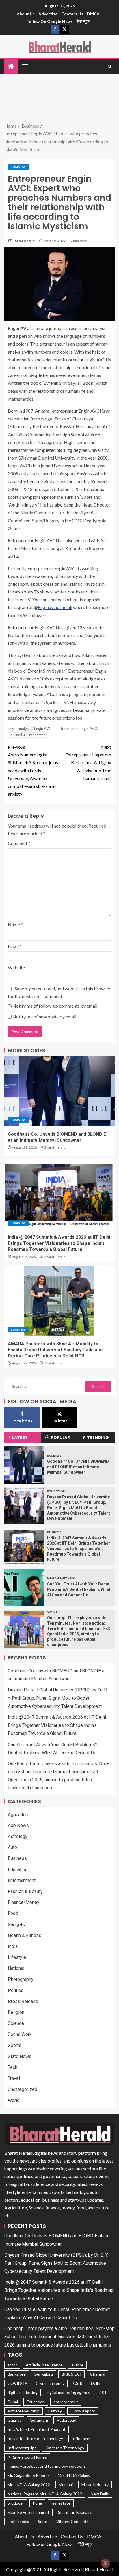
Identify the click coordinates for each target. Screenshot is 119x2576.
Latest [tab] (20, 1437)
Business (18, 167)
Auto (12, 1847)
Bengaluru (44, 2374)
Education (56, 1491)
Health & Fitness (61, 1578)
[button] (25, 67)
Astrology (18, 1836)
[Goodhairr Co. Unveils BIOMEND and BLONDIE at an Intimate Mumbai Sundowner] (59, 1091)
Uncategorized (23, 2089)
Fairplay (55, 2411)
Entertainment (22, 1880)
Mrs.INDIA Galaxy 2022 (29, 2485)
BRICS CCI (71, 2374)
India (13, 1946)
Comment (19, 843)
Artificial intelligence (44, 2365)
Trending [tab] (98, 1437)
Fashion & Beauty (25, 1891)
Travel (14, 2078)
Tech (13, 2067)
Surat (43, 2521)
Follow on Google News (50, 21)
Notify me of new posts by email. (45, 1017)
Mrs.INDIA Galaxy (74, 2475)
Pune (37, 2503)
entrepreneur (66, 2402)
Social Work (20, 2034)
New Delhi (100, 2494)
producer (16, 2503)
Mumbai (66, 2485)
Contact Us (72, 14)
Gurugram (39, 2420)
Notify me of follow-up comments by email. (55, 1006)
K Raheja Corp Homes (27, 2457)
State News (20, 2056)
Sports (53, 1612)
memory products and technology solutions (47, 2466)
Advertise (48, 14)
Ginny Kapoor (83, 2411)
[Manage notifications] (105, 2563)
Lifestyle (17, 1957)
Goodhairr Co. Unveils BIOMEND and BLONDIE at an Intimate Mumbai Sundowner (78, 1467)
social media (18, 2521)
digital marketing (23, 2392)
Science (16, 2023)
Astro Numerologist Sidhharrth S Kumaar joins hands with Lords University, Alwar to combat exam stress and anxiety (33, 770)
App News (18, 1825)
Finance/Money (24, 1902)
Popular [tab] (60, 1437)
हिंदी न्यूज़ (83, 21)
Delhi (96, 2383)
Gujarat (14, 2420)
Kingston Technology (65, 2448)
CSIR (78, 2383)
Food (13, 1913)
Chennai (98, 2374)
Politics (16, 1990)
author (77, 2365)
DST (103, 2392)
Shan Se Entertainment (28, 2512)
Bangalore (17, 2374)
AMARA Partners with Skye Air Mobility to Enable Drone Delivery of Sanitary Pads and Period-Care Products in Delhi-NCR (55, 1350)
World (14, 2100)
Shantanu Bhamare (75, 2512)
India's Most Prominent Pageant (37, 2429)
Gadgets (16, 1925)
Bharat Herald (24, 241)
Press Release (23, 2001)
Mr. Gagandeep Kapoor (28, 2475)
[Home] (11, 66)
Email (15, 946)
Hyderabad (66, 2420)
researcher (38, 735)
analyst (24, 729)
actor (12, 2365)
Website (16, 967)
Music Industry (95, 2485)
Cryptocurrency (50, 2383)
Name (15, 924)
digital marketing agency (68, 2392)
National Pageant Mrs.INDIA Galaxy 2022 (45, 2494)
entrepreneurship (24, 2411)
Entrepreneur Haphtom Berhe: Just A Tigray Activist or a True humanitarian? (88, 762)
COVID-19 (17, 2383)
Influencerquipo (22, 2448)
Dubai (13, 2402)
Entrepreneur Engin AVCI (77, 729)
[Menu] (25, 67)
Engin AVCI (43, 729)
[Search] (110, 67)
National (16, 1968)
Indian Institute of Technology (35, 2439)
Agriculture (19, 1815)
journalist (17, 735)
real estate (61, 2503)
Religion (16, 2012)
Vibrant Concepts (72, 2521)
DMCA (93, 14)
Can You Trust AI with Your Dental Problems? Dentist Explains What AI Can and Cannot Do (79, 1589)
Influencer (81, 2439)
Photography (21, 1979)
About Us (26, 14)
